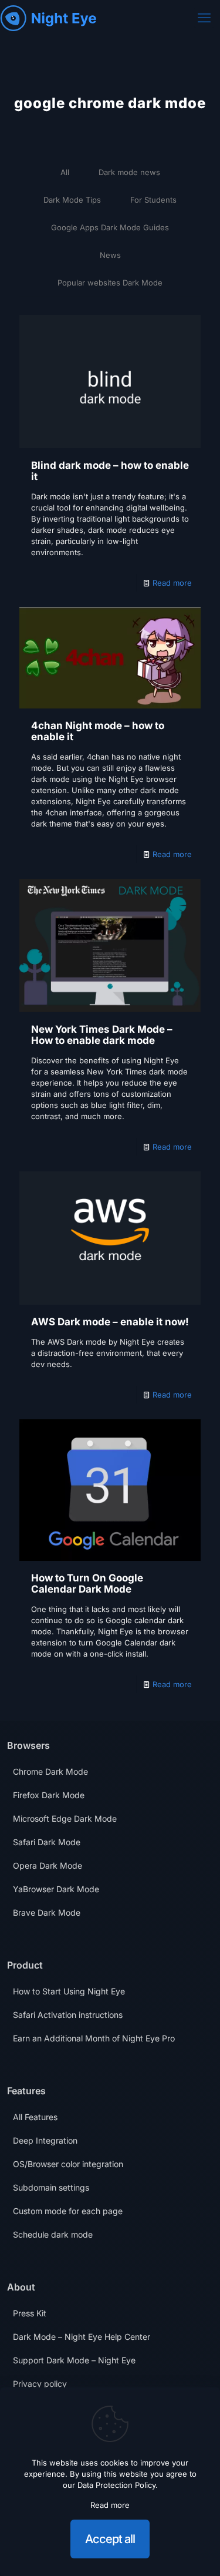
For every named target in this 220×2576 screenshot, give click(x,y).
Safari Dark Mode (47, 1842)
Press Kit (30, 2313)
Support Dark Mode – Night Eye (74, 2360)
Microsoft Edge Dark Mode (65, 1818)
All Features (35, 2117)
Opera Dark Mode (48, 1865)
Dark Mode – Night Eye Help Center (82, 2337)
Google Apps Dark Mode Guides (110, 227)
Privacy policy (40, 2384)
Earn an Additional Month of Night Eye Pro (94, 2038)
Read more (172, 583)
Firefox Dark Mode (49, 1795)
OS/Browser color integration (68, 2164)
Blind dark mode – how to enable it (110, 471)
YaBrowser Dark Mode (56, 1889)
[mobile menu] (204, 18)
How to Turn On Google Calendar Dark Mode (87, 1583)
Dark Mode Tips (72, 200)
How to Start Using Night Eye (69, 1991)
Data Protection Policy (116, 2485)
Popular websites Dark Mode (110, 283)
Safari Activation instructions (68, 2015)
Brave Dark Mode (47, 1912)
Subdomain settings (51, 2187)
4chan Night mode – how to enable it (98, 731)
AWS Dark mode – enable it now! (110, 1322)
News (110, 255)
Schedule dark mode (53, 2234)
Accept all (110, 2539)
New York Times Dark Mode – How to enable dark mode (102, 1035)
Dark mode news (129, 172)
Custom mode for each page (68, 2211)
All (65, 172)
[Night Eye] (48, 18)
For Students (153, 200)
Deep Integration (45, 2140)
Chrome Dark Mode (50, 1771)
